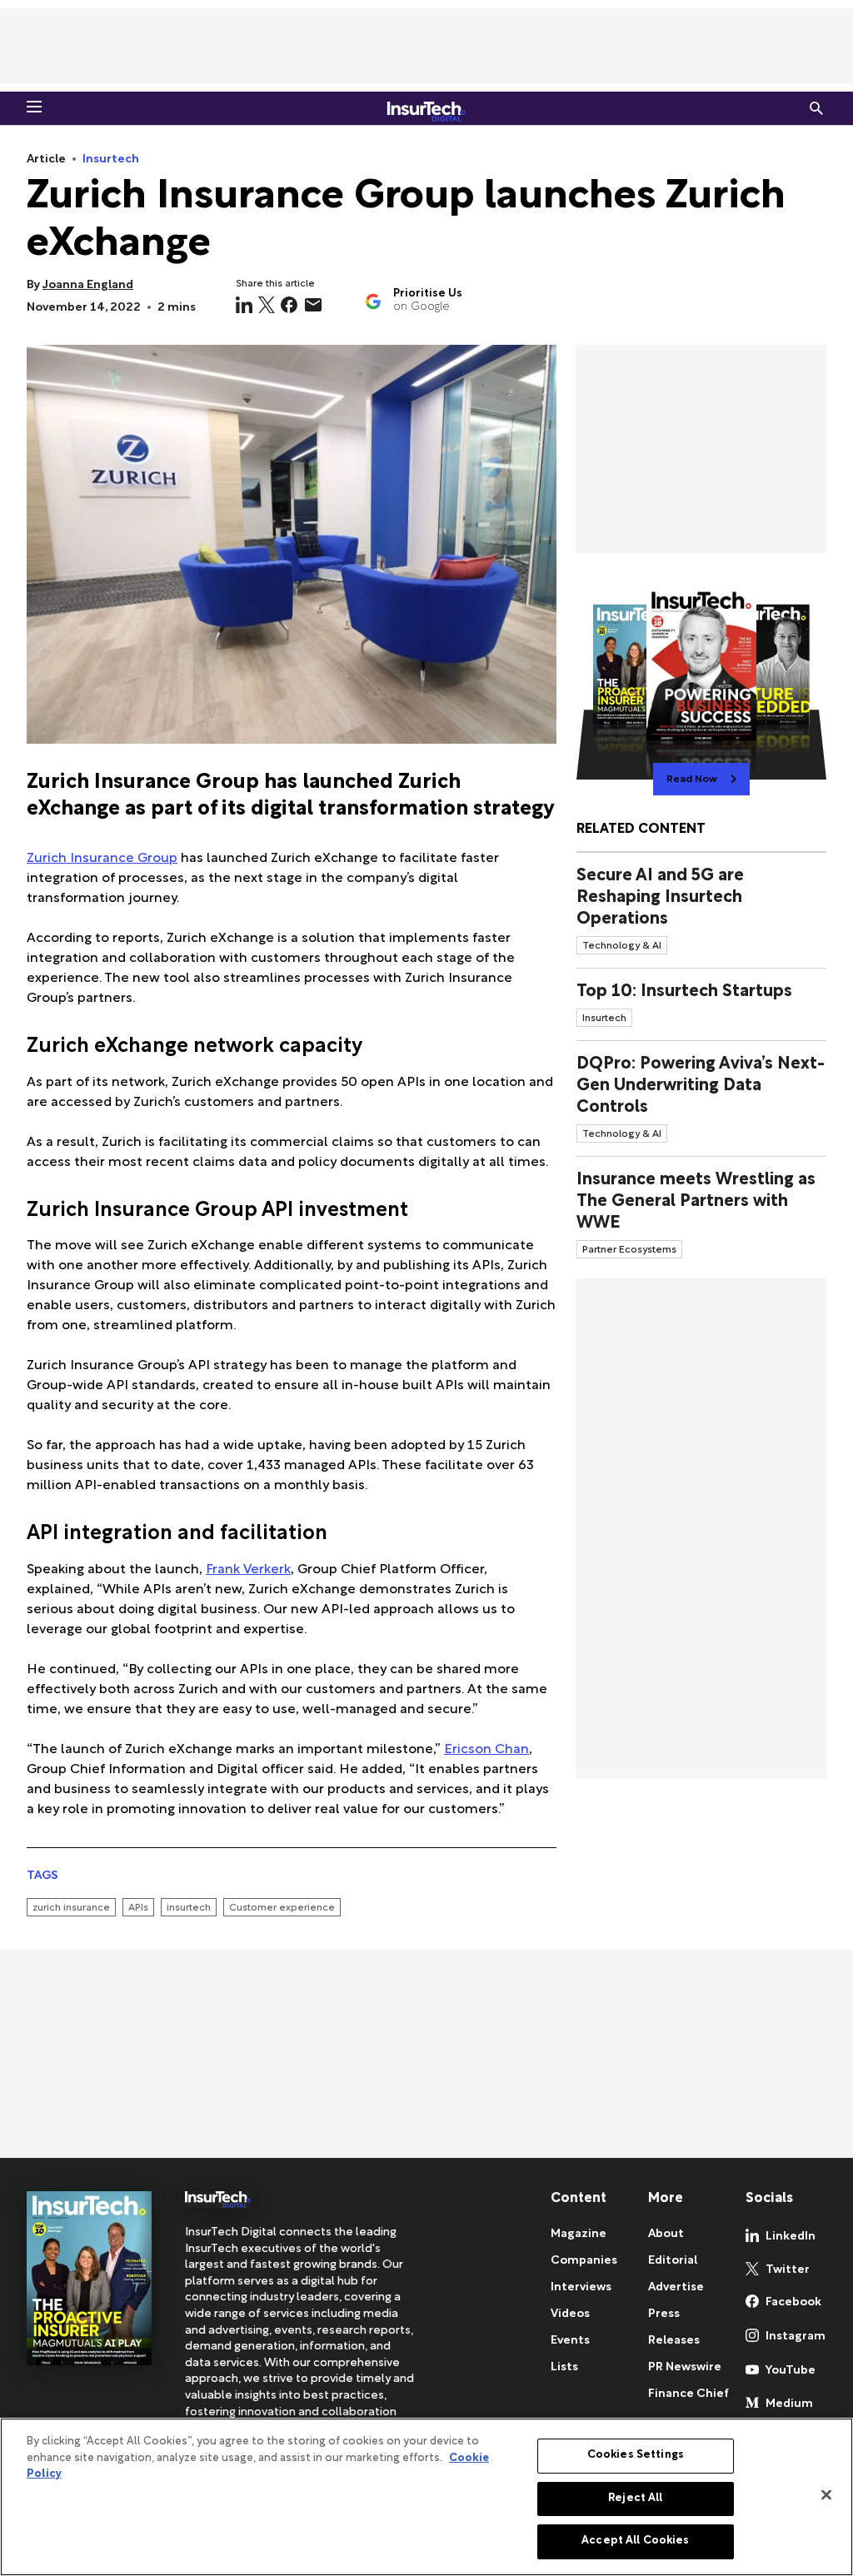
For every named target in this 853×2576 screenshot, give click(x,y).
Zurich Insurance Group (102, 859)
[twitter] (267, 305)
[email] (313, 305)
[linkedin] (244, 305)
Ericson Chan (486, 1750)
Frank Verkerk (248, 1570)
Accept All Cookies (635, 2541)
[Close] (826, 2495)
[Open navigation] (34, 107)
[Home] (426, 108)
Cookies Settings (636, 2455)
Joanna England (88, 285)
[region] (426, 2497)
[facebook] (289, 305)
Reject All (635, 2499)
